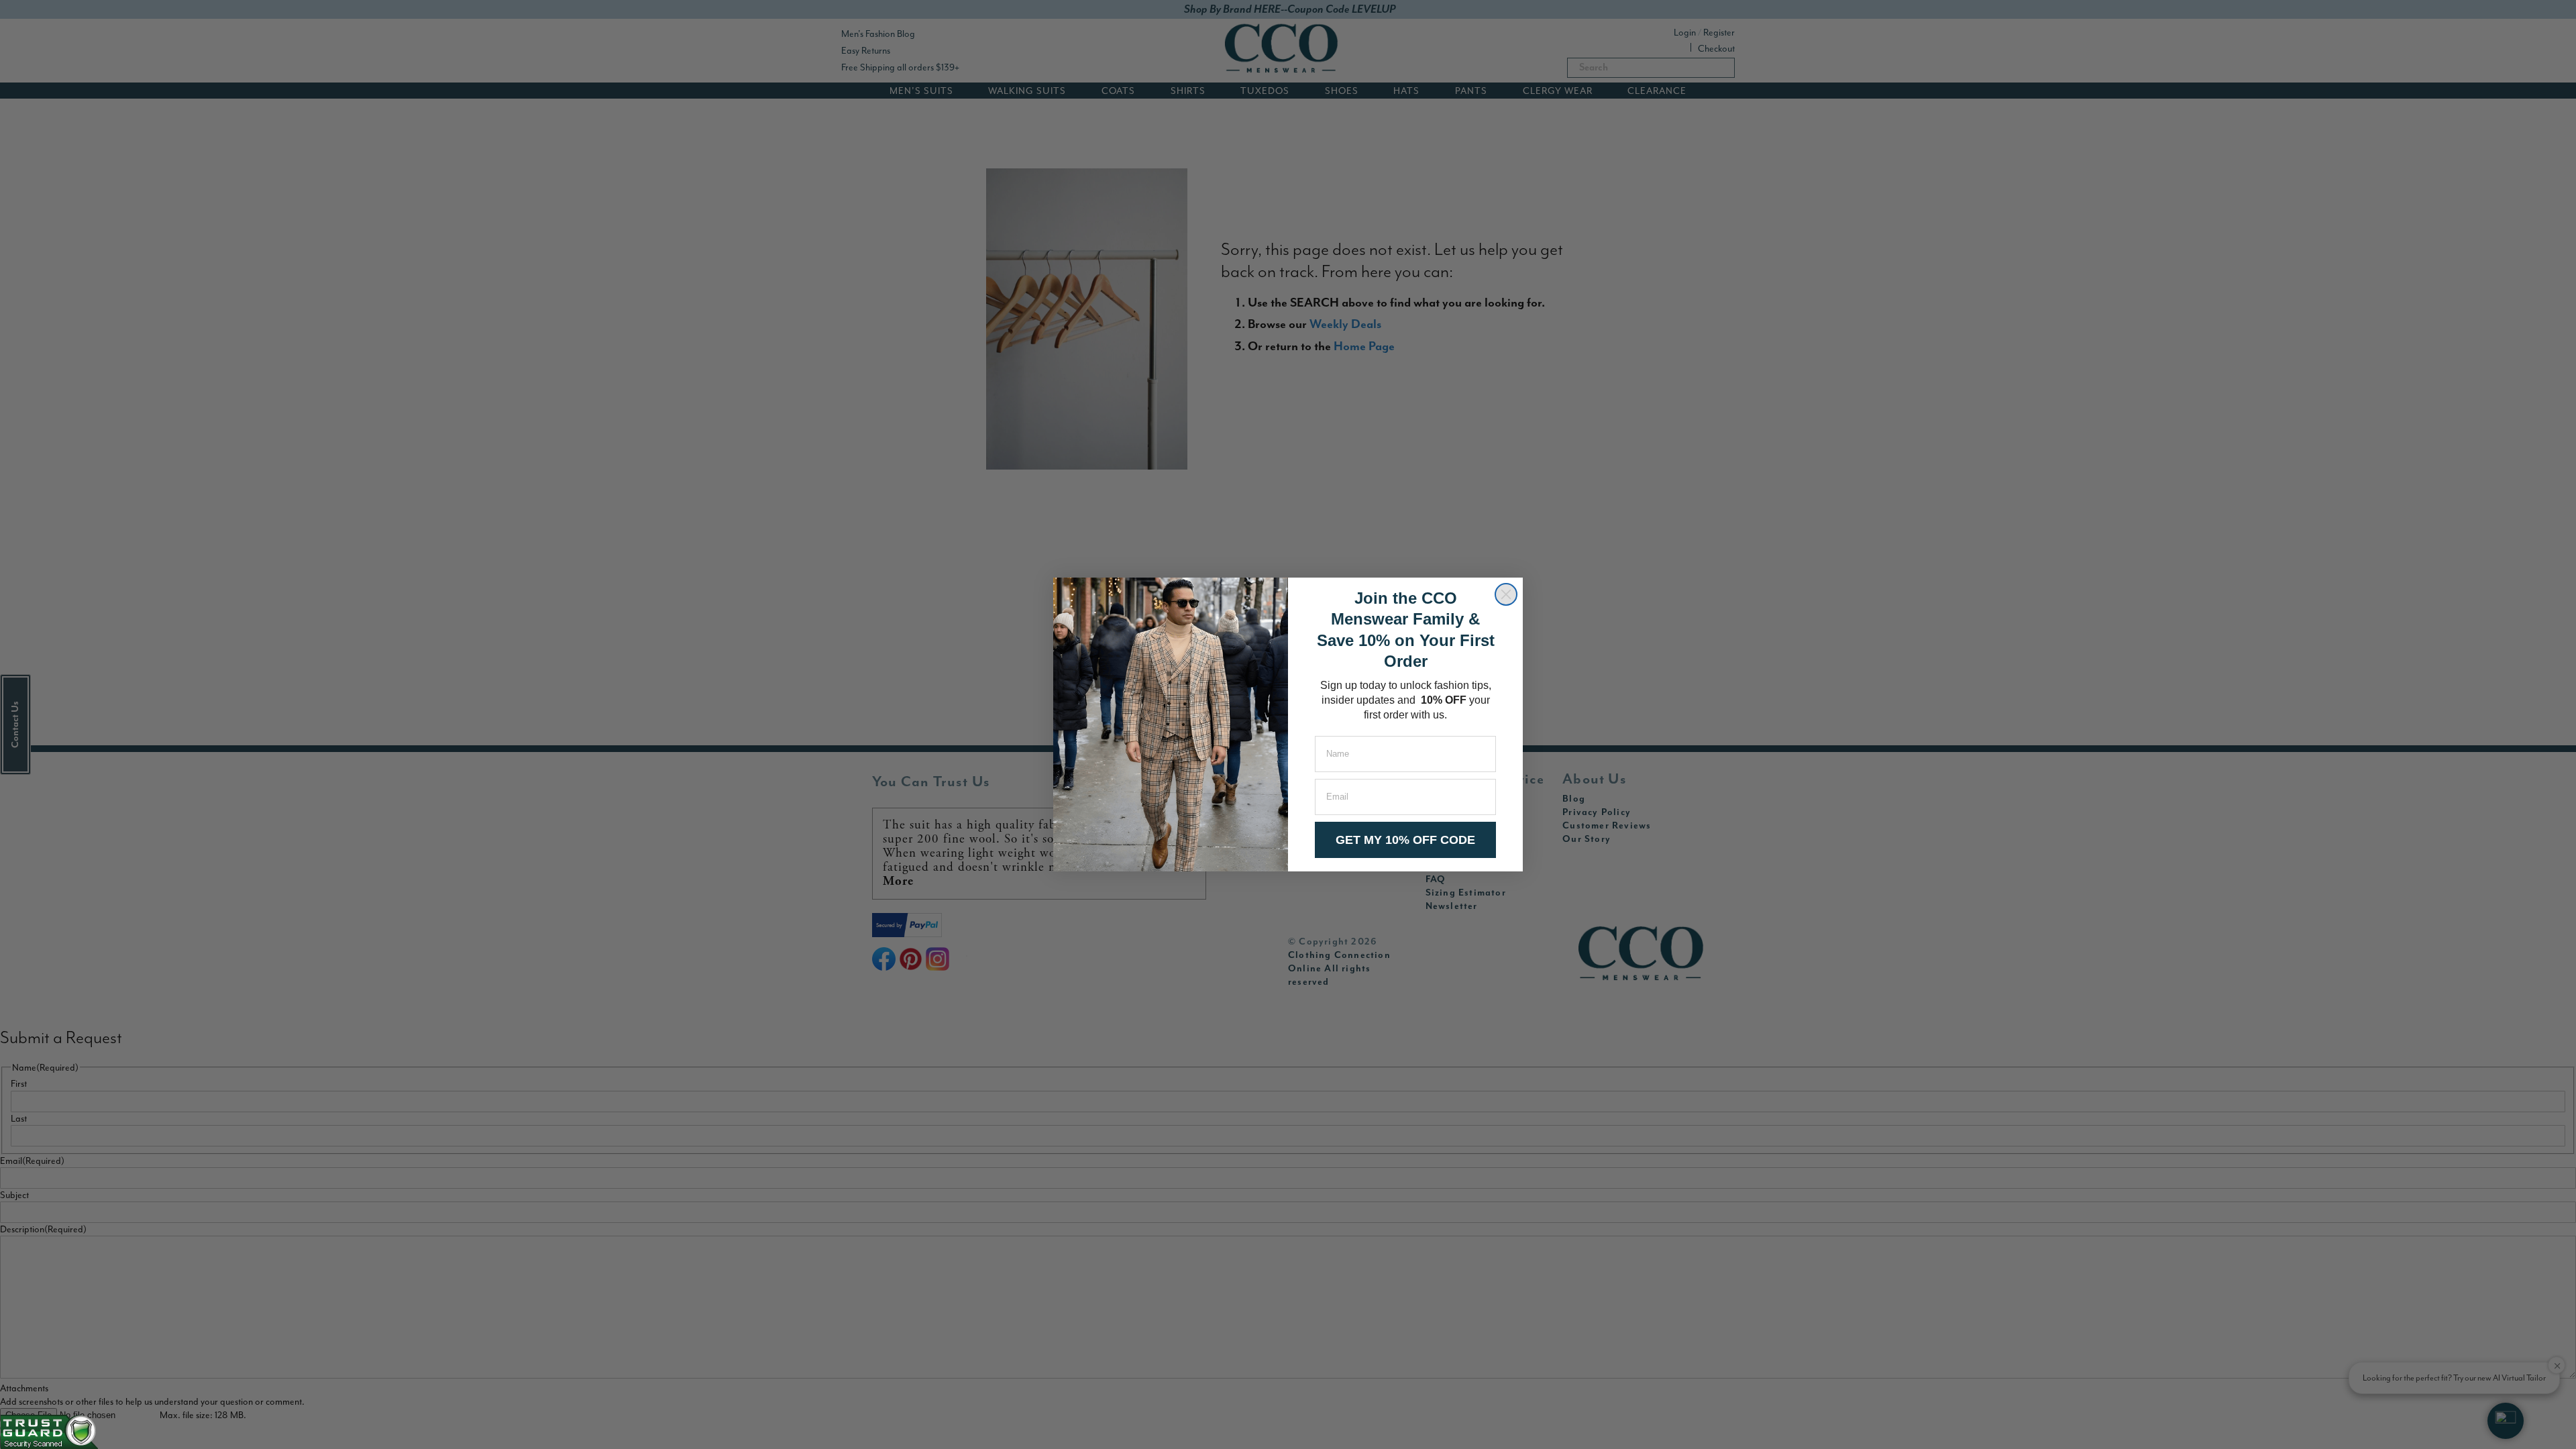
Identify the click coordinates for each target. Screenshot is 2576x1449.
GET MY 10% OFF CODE (1405, 840)
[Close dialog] (1506, 594)
